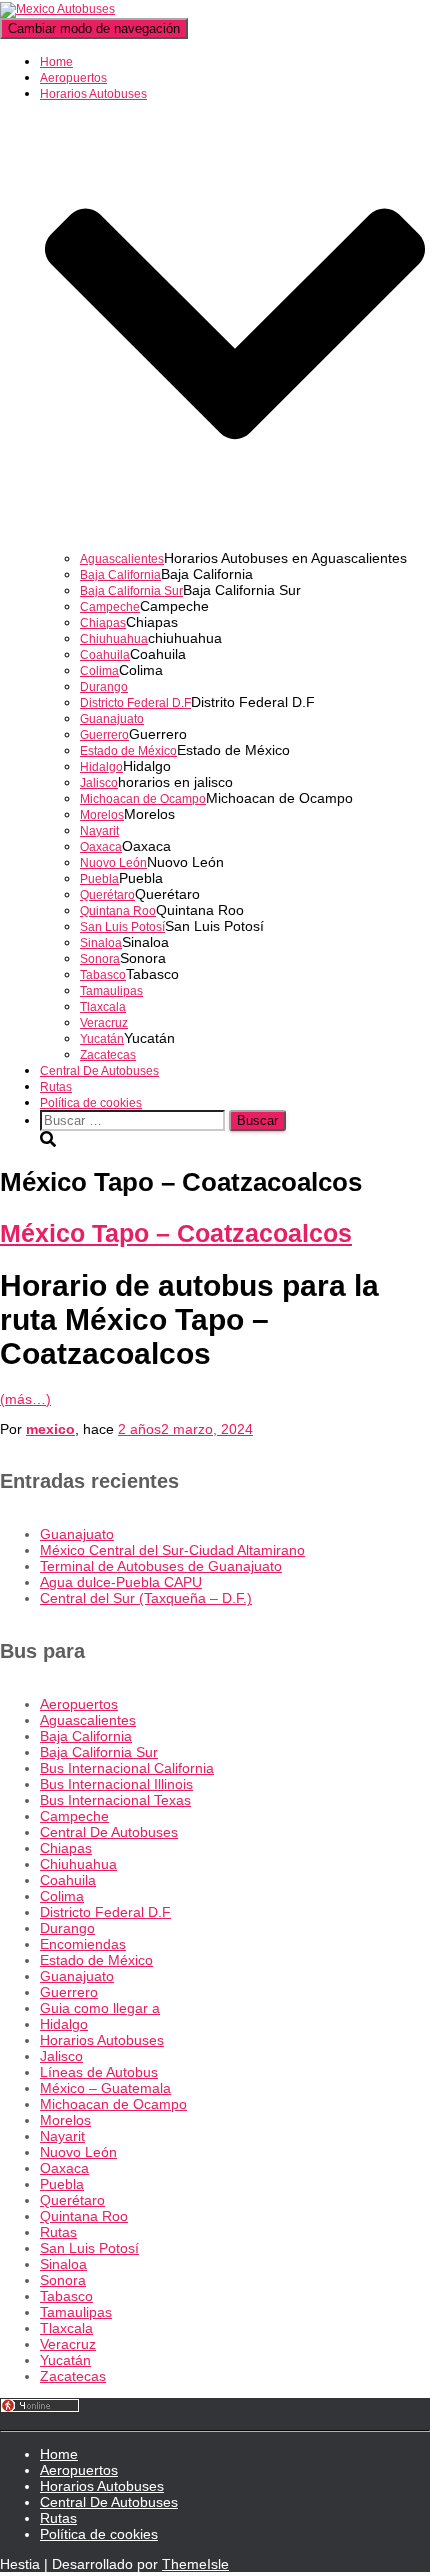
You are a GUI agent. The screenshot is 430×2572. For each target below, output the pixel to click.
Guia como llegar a (100, 2008)
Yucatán (102, 1039)
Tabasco (103, 975)
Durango (104, 687)
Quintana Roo (118, 911)
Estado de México (128, 751)
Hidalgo (101, 767)
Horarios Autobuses (102, 2040)
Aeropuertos (73, 78)
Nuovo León (113, 863)
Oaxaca (101, 847)
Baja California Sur (131, 591)
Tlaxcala (103, 1007)
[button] (235, 543)
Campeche (110, 607)
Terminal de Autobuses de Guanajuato (161, 1566)
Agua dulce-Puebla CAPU (121, 1582)
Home (56, 62)
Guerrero (104, 735)
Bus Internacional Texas (115, 1800)
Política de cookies (91, 1103)
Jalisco (99, 783)
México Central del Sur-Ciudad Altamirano (172, 1550)
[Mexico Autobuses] (57, 9)
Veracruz (104, 1023)
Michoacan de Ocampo (143, 799)
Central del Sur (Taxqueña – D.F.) (146, 1598)
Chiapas (103, 623)
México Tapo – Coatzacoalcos (176, 1233)
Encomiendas (83, 1944)
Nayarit (99, 831)
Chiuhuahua (114, 639)
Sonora (100, 959)
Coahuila (105, 655)
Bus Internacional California (127, 1768)
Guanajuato (112, 719)
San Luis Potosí (122, 927)
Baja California (120, 575)
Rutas (56, 1087)
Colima (99, 671)
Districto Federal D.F (135, 703)
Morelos (102, 815)
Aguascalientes (122, 559)
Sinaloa (101, 943)
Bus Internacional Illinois (116, 1784)
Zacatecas (108, 1055)
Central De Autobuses (99, 1071)
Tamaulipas (111, 991)
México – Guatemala (105, 2088)
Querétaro (107, 895)
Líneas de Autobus (99, 2072)
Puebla (99, 879)
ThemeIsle (195, 2564)
